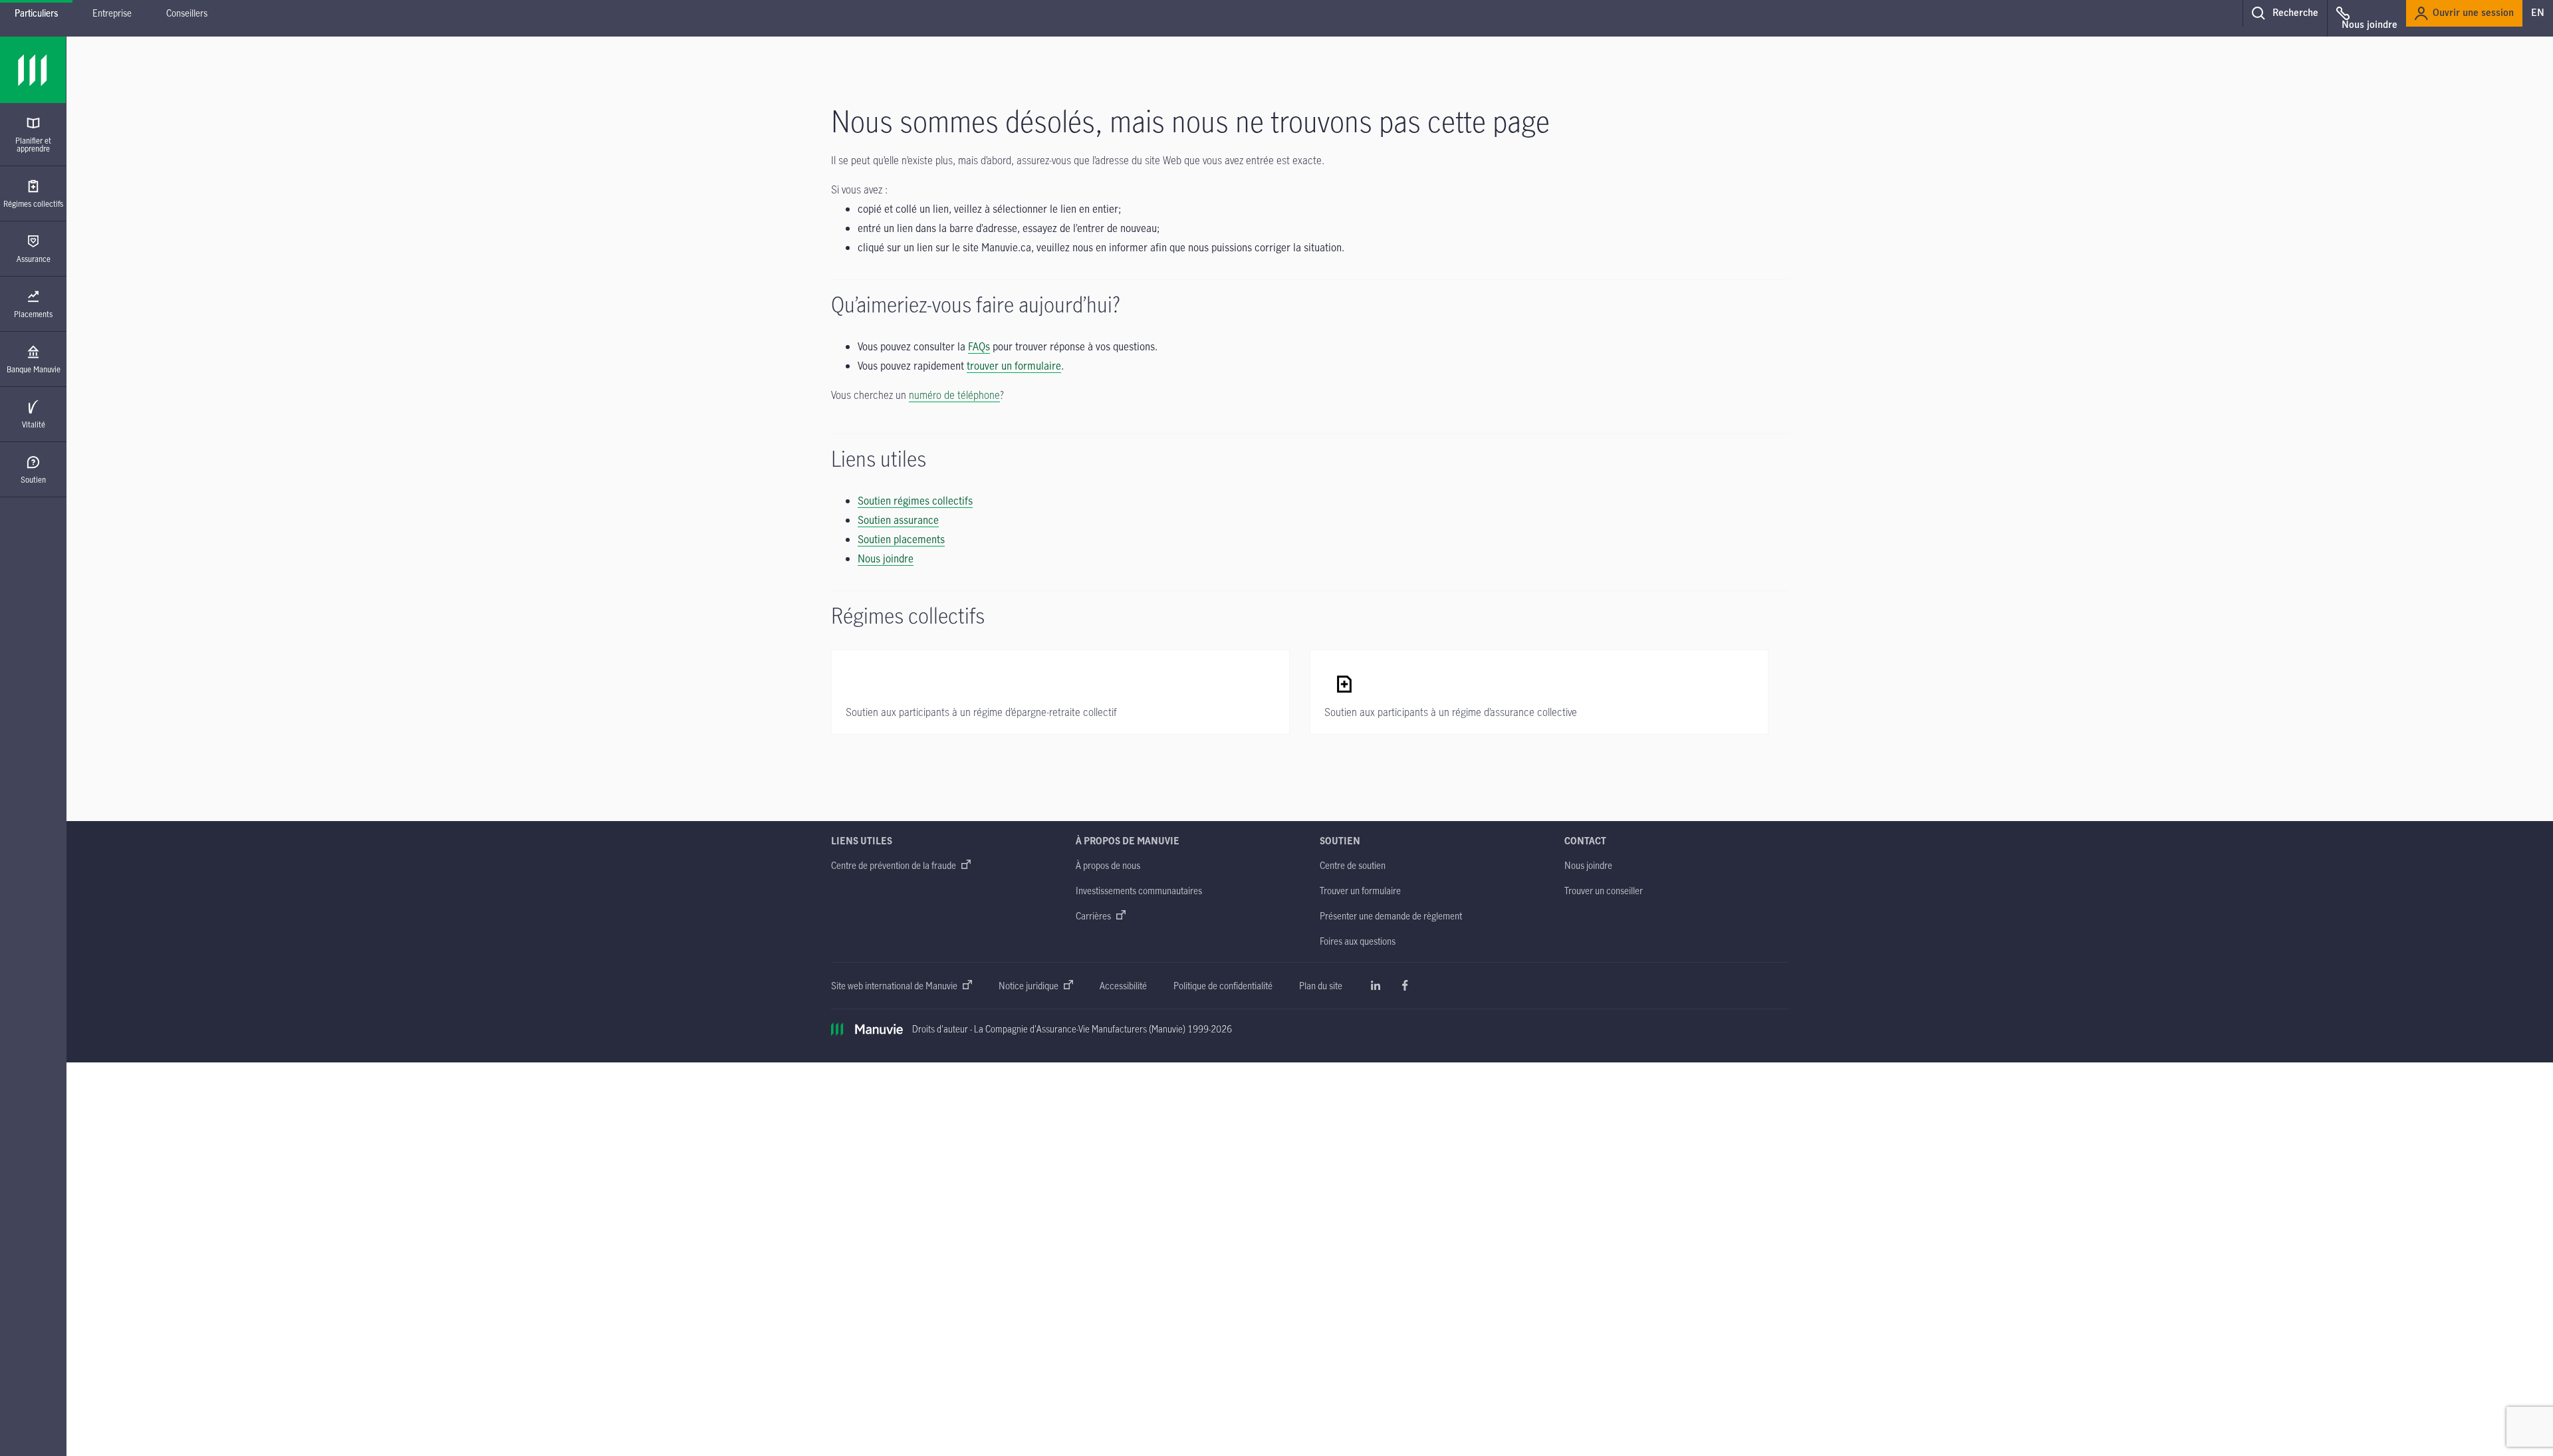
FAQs (979, 346)
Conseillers (187, 13)
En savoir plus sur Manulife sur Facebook (1405, 985)
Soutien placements (901, 539)
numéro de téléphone (954, 395)
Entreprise (112, 13)
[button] (2285, 13)
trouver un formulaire (1014, 366)
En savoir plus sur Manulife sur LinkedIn (1376, 985)
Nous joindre (886, 558)
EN (2538, 13)
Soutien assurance (898, 520)
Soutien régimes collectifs (915, 501)
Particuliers (36, 13)
